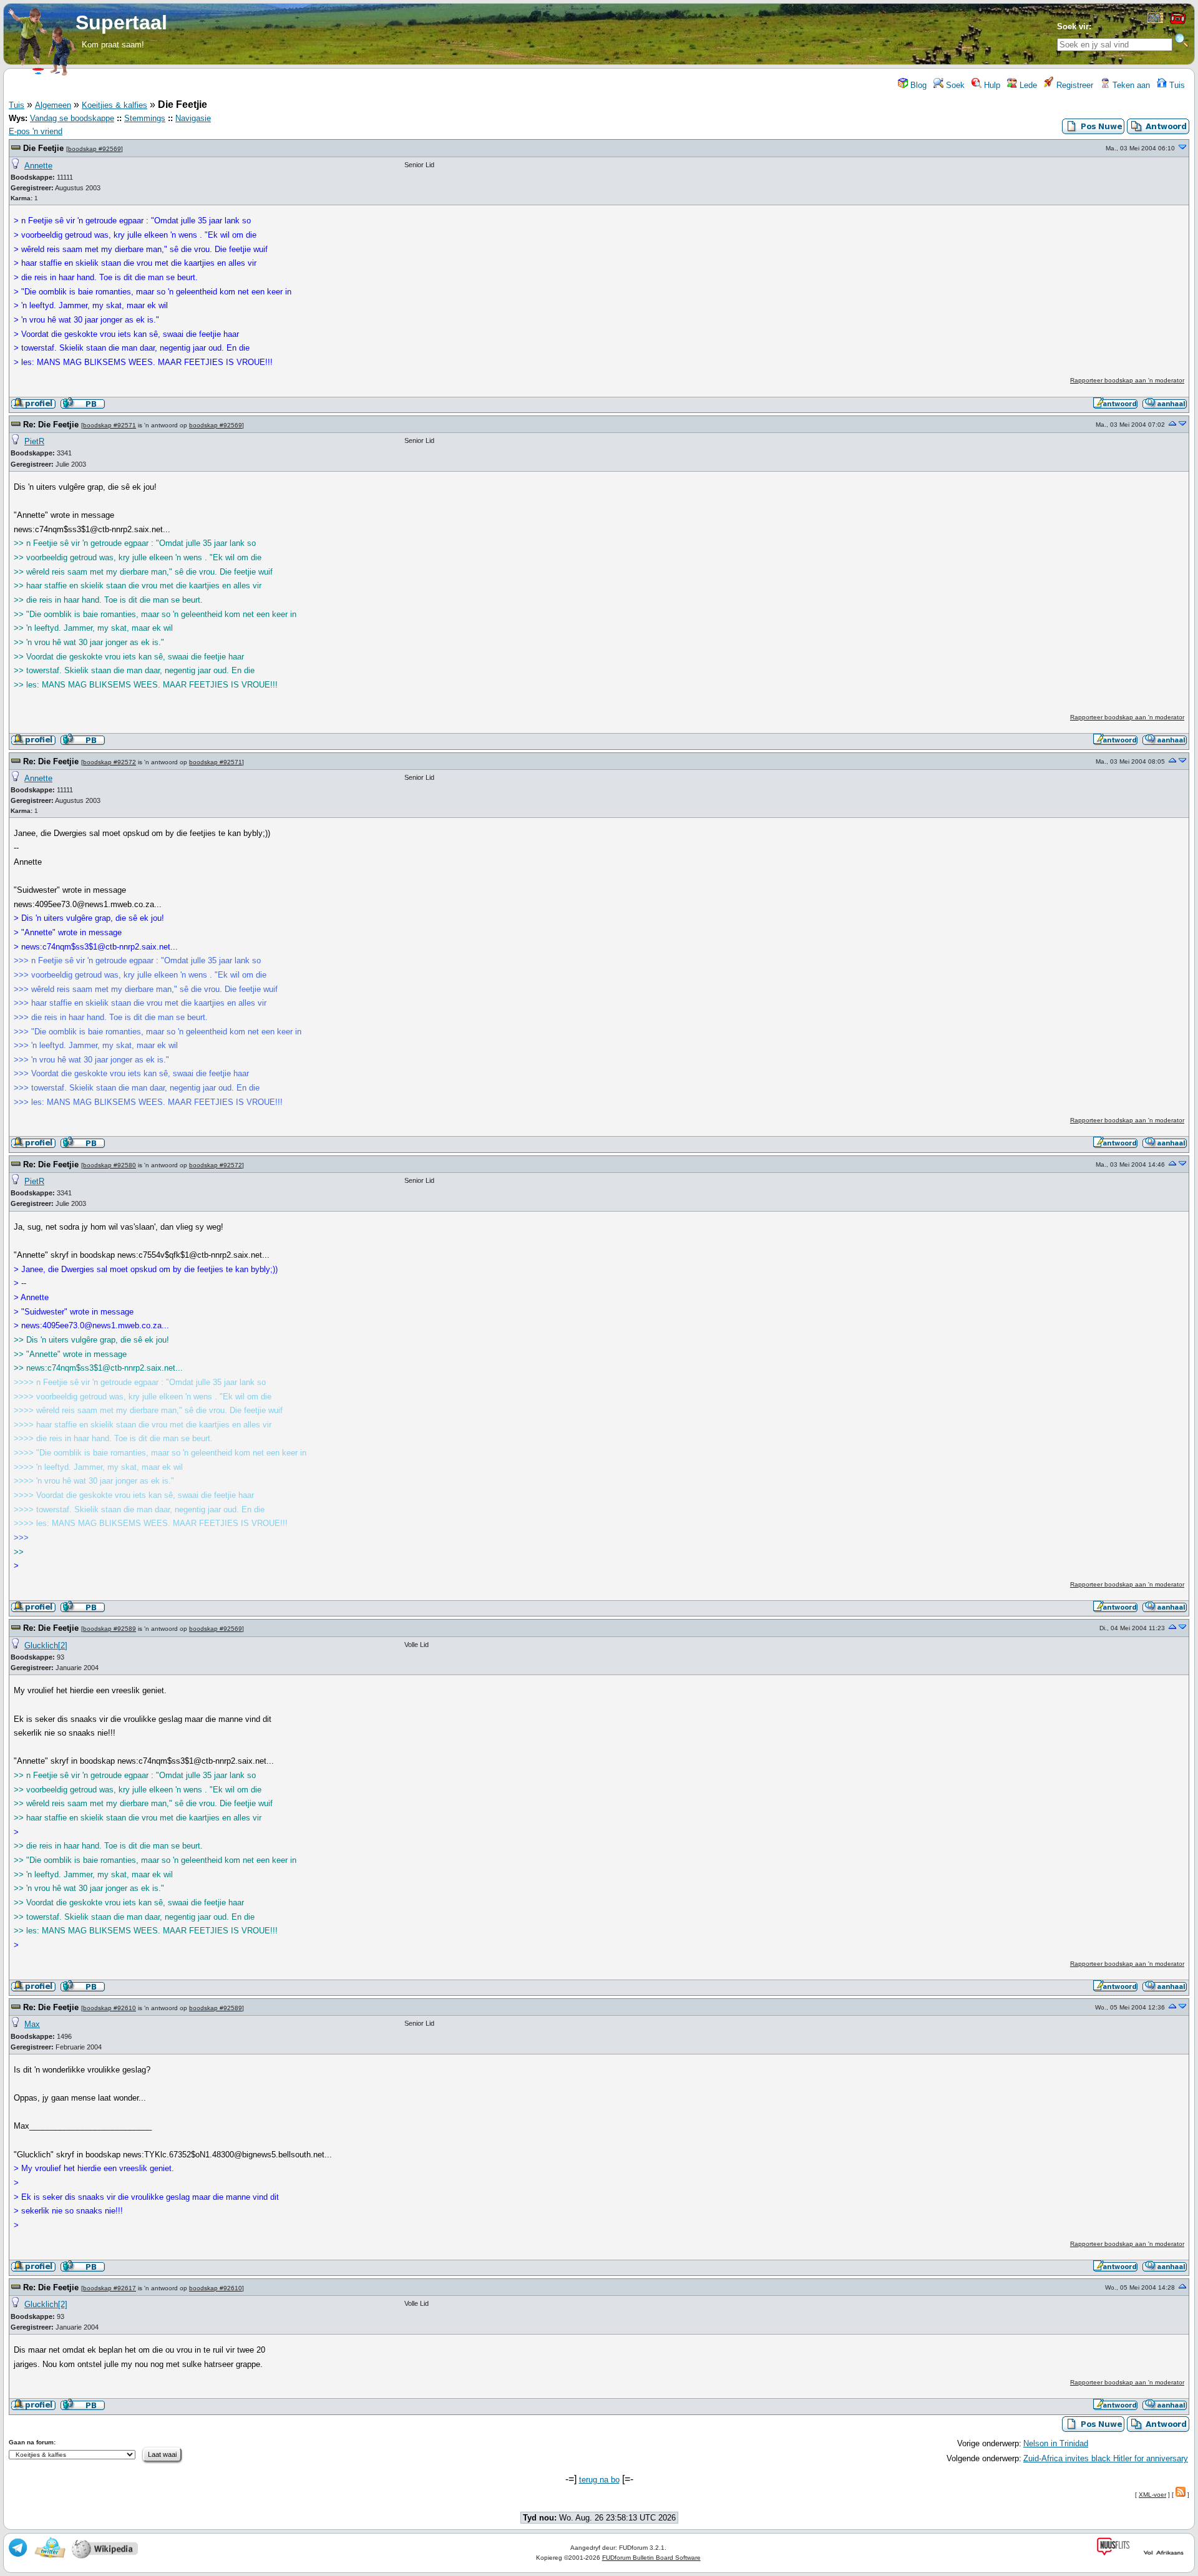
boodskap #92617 (110, 2288)
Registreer (1074, 85)
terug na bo (599, 2480)
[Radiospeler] (1177, 23)
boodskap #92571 (110, 425)
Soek (954, 85)
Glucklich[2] (46, 1645)
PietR (34, 441)
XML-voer (1152, 2495)
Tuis (1176, 85)
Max (32, 2024)
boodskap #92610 (110, 2008)
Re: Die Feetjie (51, 425)
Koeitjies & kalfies (114, 105)
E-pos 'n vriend (36, 131)
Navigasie (193, 118)
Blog (917, 85)
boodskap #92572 (110, 762)
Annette (38, 166)
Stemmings (145, 118)
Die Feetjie (43, 148)
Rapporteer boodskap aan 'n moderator (1127, 380)
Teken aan (1130, 85)
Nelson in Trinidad (1056, 2443)
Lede (1027, 85)
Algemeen (53, 105)
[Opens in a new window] (1155, 21)
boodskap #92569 (95, 149)
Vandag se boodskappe (72, 118)
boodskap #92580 (110, 1165)
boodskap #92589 (110, 1629)
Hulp (991, 85)
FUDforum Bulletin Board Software (651, 2558)
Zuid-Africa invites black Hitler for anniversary (1106, 2458)
